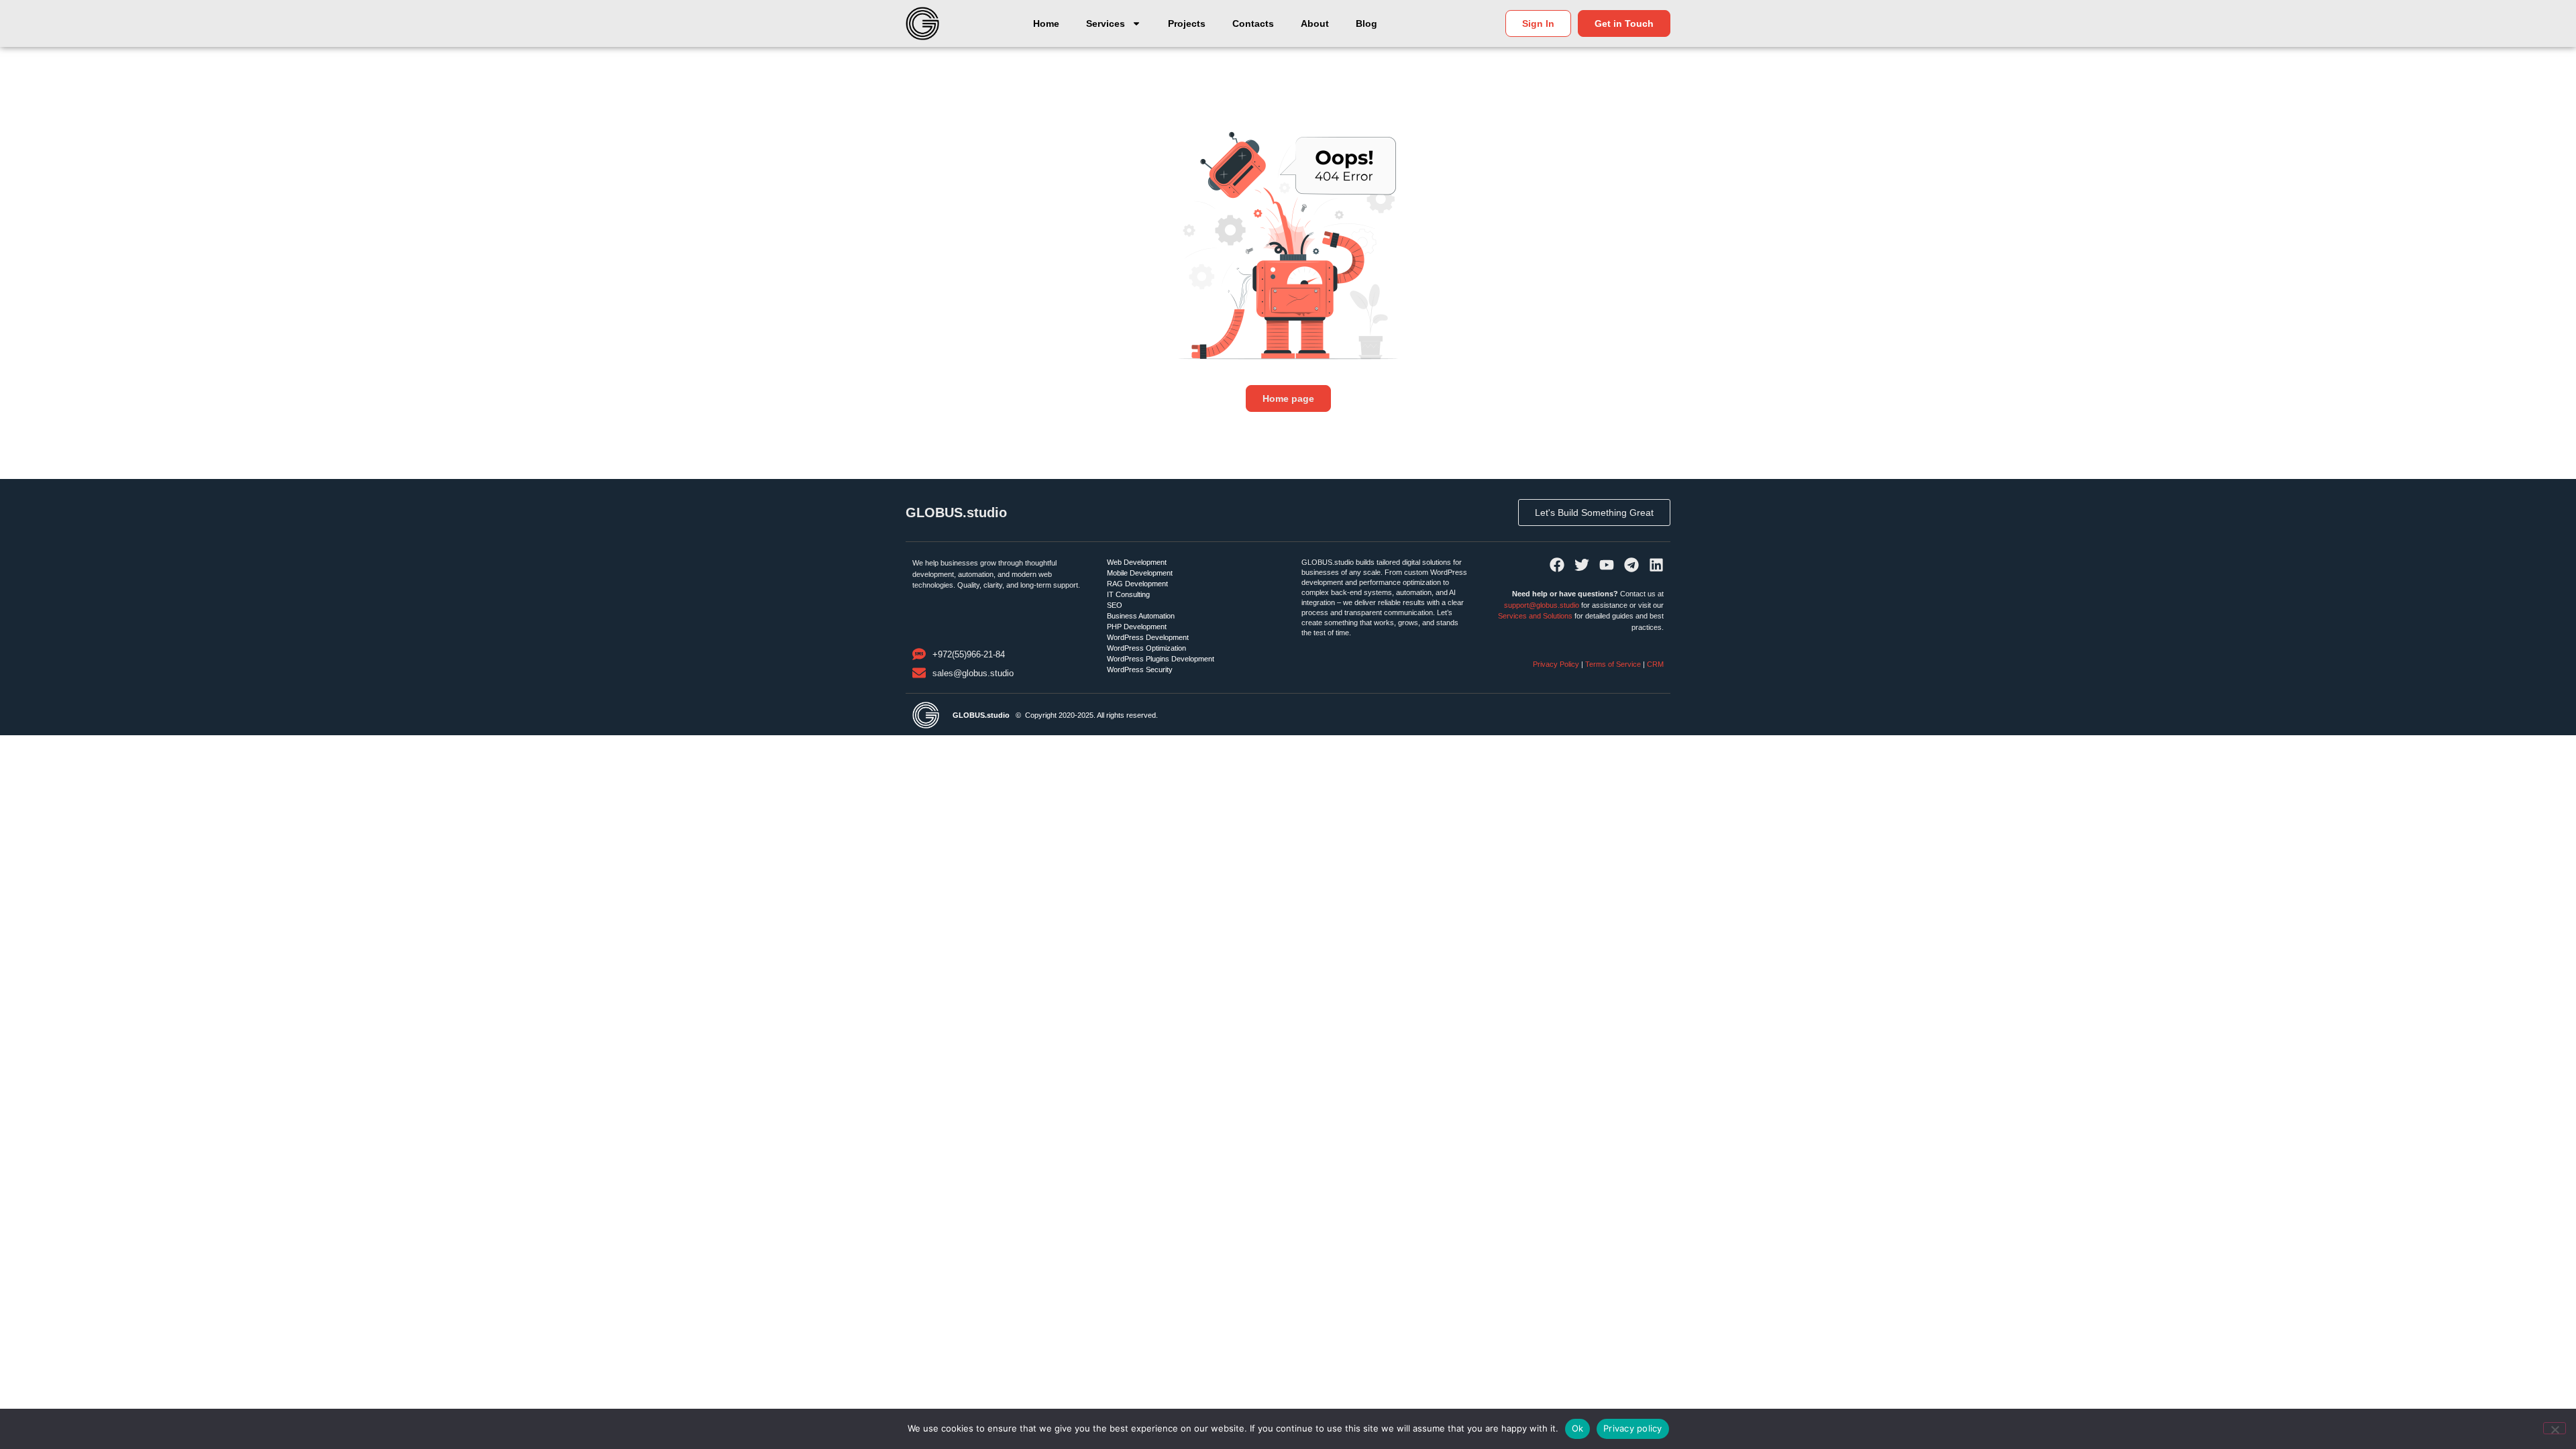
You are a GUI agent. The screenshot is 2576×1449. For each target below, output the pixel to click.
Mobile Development (1140, 573)
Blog (1366, 23)
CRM (1655, 664)
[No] (2555, 1428)
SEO (1115, 605)
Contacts (1253, 23)
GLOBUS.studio (956, 513)
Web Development (1137, 562)
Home (1046, 23)
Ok (1578, 1428)
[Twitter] (1582, 565)
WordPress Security (1140, 669)
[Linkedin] (1656, 565)
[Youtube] (1607, 565)
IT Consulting (1128, 594)
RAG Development (1137, 584)
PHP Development (1137, 627)
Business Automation (1141, 616)
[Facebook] (1557, 565)
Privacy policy (1633, 1428)
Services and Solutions (1535, 616)
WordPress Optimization (1146, 648)
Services (1106, 23)
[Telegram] (1631, 565)
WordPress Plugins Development (1161, 659)
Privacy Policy (1557, 664)
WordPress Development (1148, 637)
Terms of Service (1613, 664)
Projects (1187, 23)
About (1315, 23)
